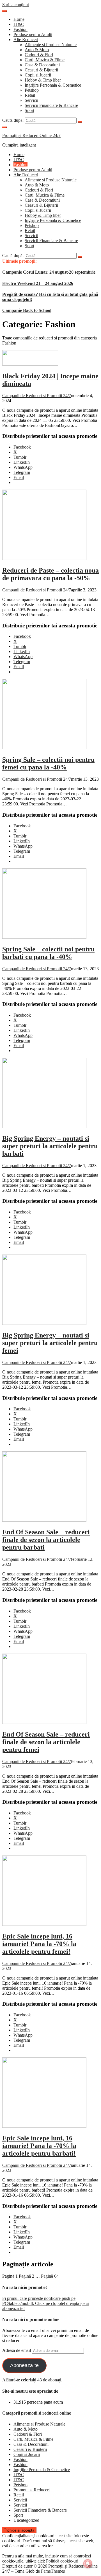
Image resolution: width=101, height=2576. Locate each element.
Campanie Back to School (27, 310)
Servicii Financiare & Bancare (51, 105)
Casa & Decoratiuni (42, 65)
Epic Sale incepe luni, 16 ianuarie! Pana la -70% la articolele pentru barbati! (39, 2146)
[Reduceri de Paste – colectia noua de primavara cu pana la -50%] (44, 558)
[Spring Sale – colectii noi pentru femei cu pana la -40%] (44, 748)
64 (50, 2276)
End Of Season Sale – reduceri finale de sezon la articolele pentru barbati (46, 1540)
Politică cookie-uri (62, 2561)
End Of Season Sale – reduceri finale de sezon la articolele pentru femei (46, 1742)
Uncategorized (26, 2520)
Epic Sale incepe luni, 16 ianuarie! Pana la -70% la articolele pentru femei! (39, 1944)
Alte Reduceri (26, 40)
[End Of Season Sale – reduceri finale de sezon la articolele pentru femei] (44, 1722)
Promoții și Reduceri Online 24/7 (31, 135)
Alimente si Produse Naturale (51, 45)
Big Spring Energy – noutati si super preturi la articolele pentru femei (50, 1343)
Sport (29, 110)
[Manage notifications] (88, 2564)
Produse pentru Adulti (33, 34)
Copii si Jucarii (38, 75)
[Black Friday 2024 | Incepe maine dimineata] (30, 364)
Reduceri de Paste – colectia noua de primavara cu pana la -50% (50, 574)
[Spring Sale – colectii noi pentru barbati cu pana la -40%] (44, 937)
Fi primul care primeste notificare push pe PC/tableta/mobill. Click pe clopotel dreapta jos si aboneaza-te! (46, 2303)
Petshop (32, 90)
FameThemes (53, 2571)
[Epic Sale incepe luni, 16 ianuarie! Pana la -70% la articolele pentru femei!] (44, 1924)
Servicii (31, 100)
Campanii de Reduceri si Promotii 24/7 (37, 396)
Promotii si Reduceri (32, 2490)
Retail (30, 95)
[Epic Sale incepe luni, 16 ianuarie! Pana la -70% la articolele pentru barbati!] (44, 2126)
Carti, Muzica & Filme (45, 60)
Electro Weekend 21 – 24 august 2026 (38, 283)
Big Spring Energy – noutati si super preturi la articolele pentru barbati (50, 1146)
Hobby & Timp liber (43, 80)
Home (19, 19)
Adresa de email (17, 2350)
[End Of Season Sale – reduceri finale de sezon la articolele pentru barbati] (44, 1520)
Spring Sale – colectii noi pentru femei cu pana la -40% (48, 763)
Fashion (20, 29)
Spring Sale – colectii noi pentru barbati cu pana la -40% (48, 953)
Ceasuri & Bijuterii (41, 70)
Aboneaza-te (24, 2365)
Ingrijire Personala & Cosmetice (53, 85)
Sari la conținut (16, 5)
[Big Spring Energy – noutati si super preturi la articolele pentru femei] (44, 1323)
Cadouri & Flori (39, 55)
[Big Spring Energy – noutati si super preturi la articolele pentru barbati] (44, 1126)
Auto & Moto (37, 50)
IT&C (19, 24)
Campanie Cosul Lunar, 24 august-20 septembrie (49, 272)
